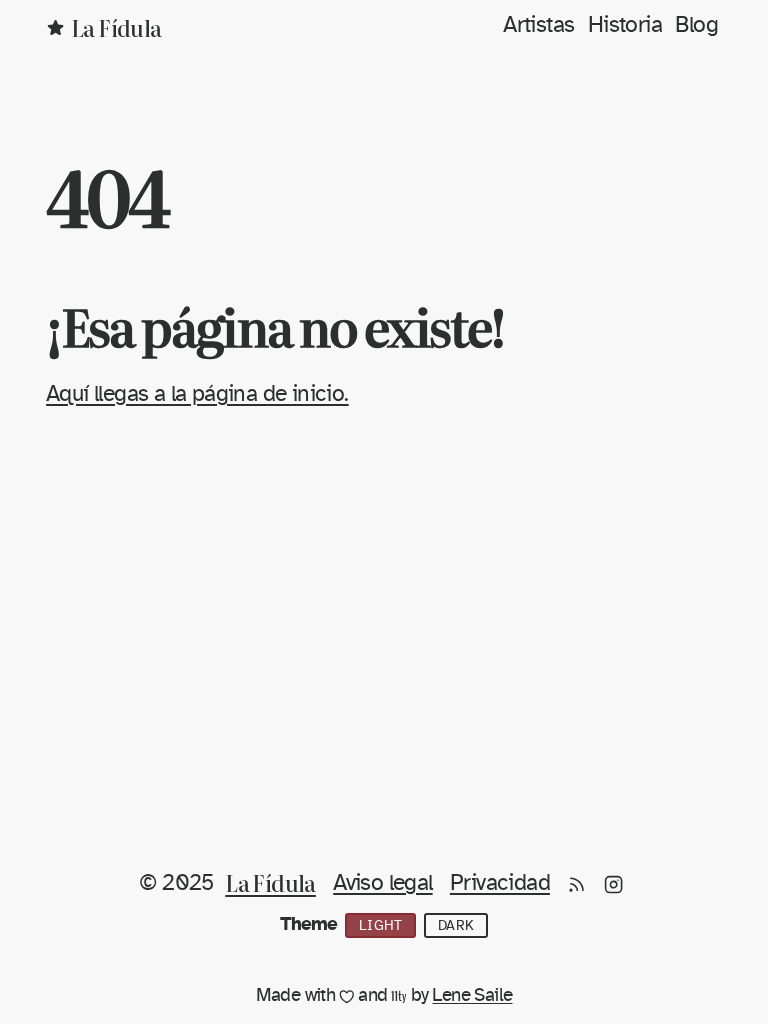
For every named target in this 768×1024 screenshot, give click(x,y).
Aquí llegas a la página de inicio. (197, 394)
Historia (625, 25)
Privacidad (500, 883)
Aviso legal (382, 883)
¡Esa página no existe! (275, 325)
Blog (696, 25)
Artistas (538, 25)
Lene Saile (472, 995)
